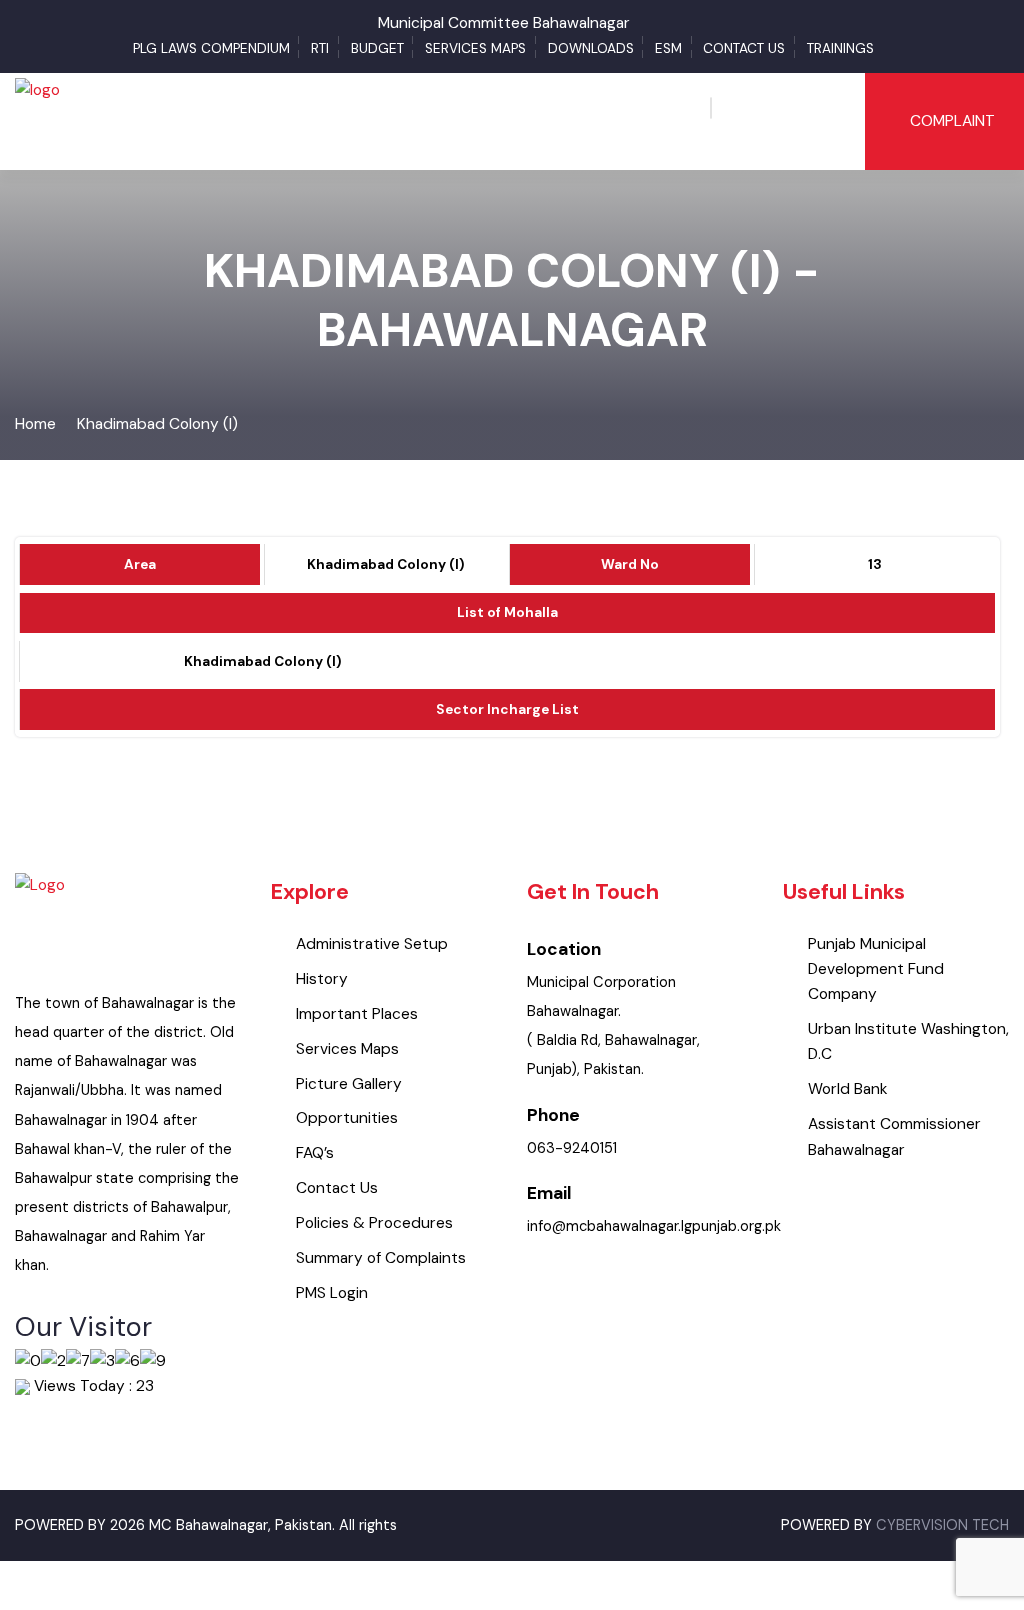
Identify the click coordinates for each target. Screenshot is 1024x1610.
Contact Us (744, 48)
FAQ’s (315, 1153)
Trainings (840, 48)
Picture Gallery (349, 1084)
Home (35, 424)
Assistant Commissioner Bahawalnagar (894, 1136)
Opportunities (347, 1118)
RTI (320, 48)
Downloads (591, 48)
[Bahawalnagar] (38, 120)
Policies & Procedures (374, 1223)
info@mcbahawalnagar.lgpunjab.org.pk (654, 1226)
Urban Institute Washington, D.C (908, 1041)
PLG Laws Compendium (211, 48)
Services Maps (475, 48)
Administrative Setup (372, 944)
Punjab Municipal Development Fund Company (876, 969)
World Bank (848, 1089)
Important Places (357, 1014)
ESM (668, 48)
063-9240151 (572, 1148)
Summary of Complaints (381, 1258)
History (322, 979)
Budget (377, 48)
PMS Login (332, 1293)
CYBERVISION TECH (942, 1525)
